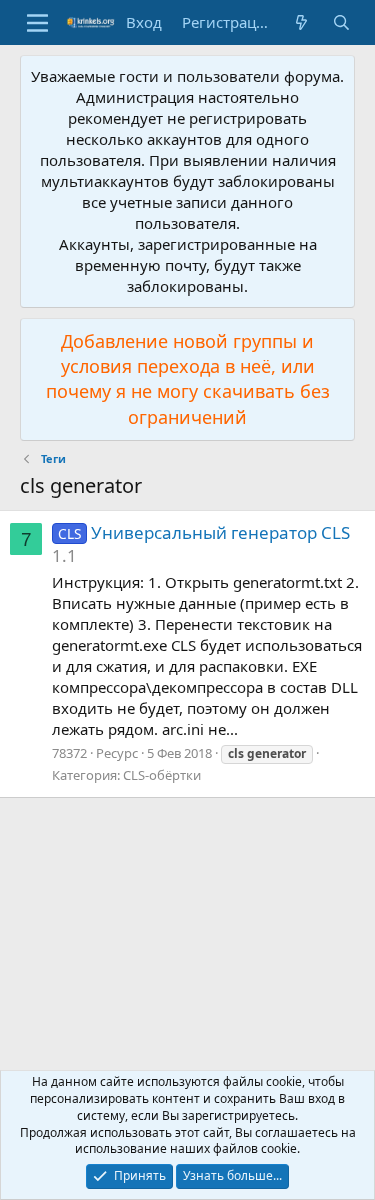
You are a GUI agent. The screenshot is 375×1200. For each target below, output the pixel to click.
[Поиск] (341, 22)
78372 (69, 753)
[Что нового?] (301, 22)
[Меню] (37, 23)
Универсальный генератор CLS (204, 532)
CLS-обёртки (162, 775)
